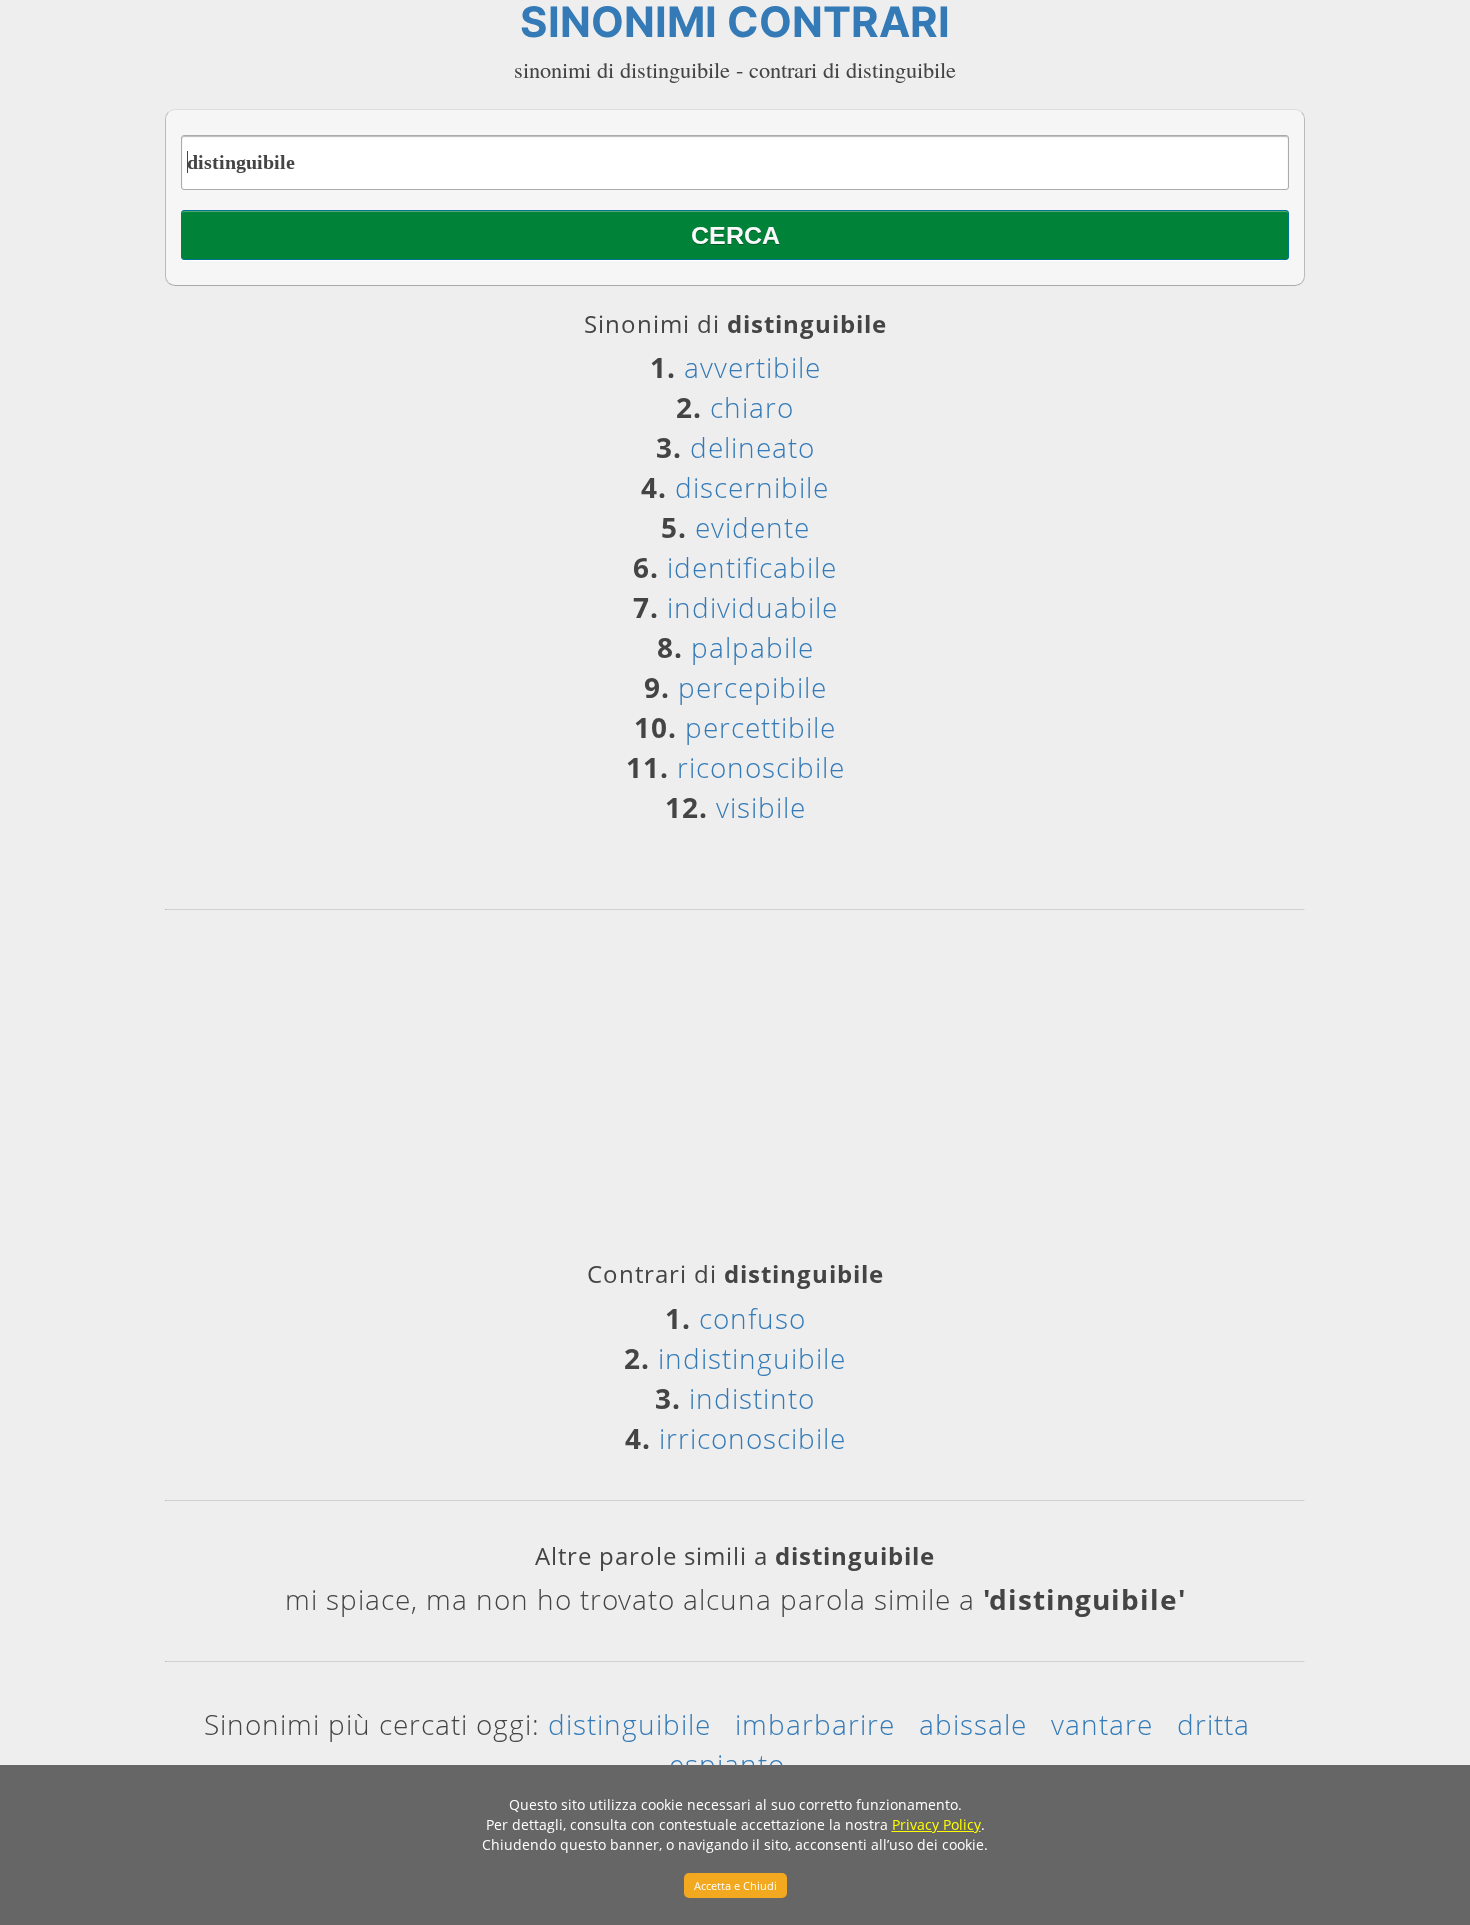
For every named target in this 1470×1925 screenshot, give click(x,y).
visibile (761, 807)
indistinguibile (752, 1358)
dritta (1213, 1724)
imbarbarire (815, 1724)
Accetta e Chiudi (735, 1885)
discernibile (752, 487)
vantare (1102, 1724)
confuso (752, 1318)
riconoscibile (761, 767)
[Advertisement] (735, 1092)
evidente (752, 527)
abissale (973, 1724)
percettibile (760, 727)
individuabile (752, 607)
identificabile (752, 567)
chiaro (752, 407)
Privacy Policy (936, 1824)
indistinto (752, 1398)
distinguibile (629, 1724)
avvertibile (752, 367)
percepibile (752, 687)
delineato (752, 447)
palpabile (752, 647)
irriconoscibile (752, 1438)
